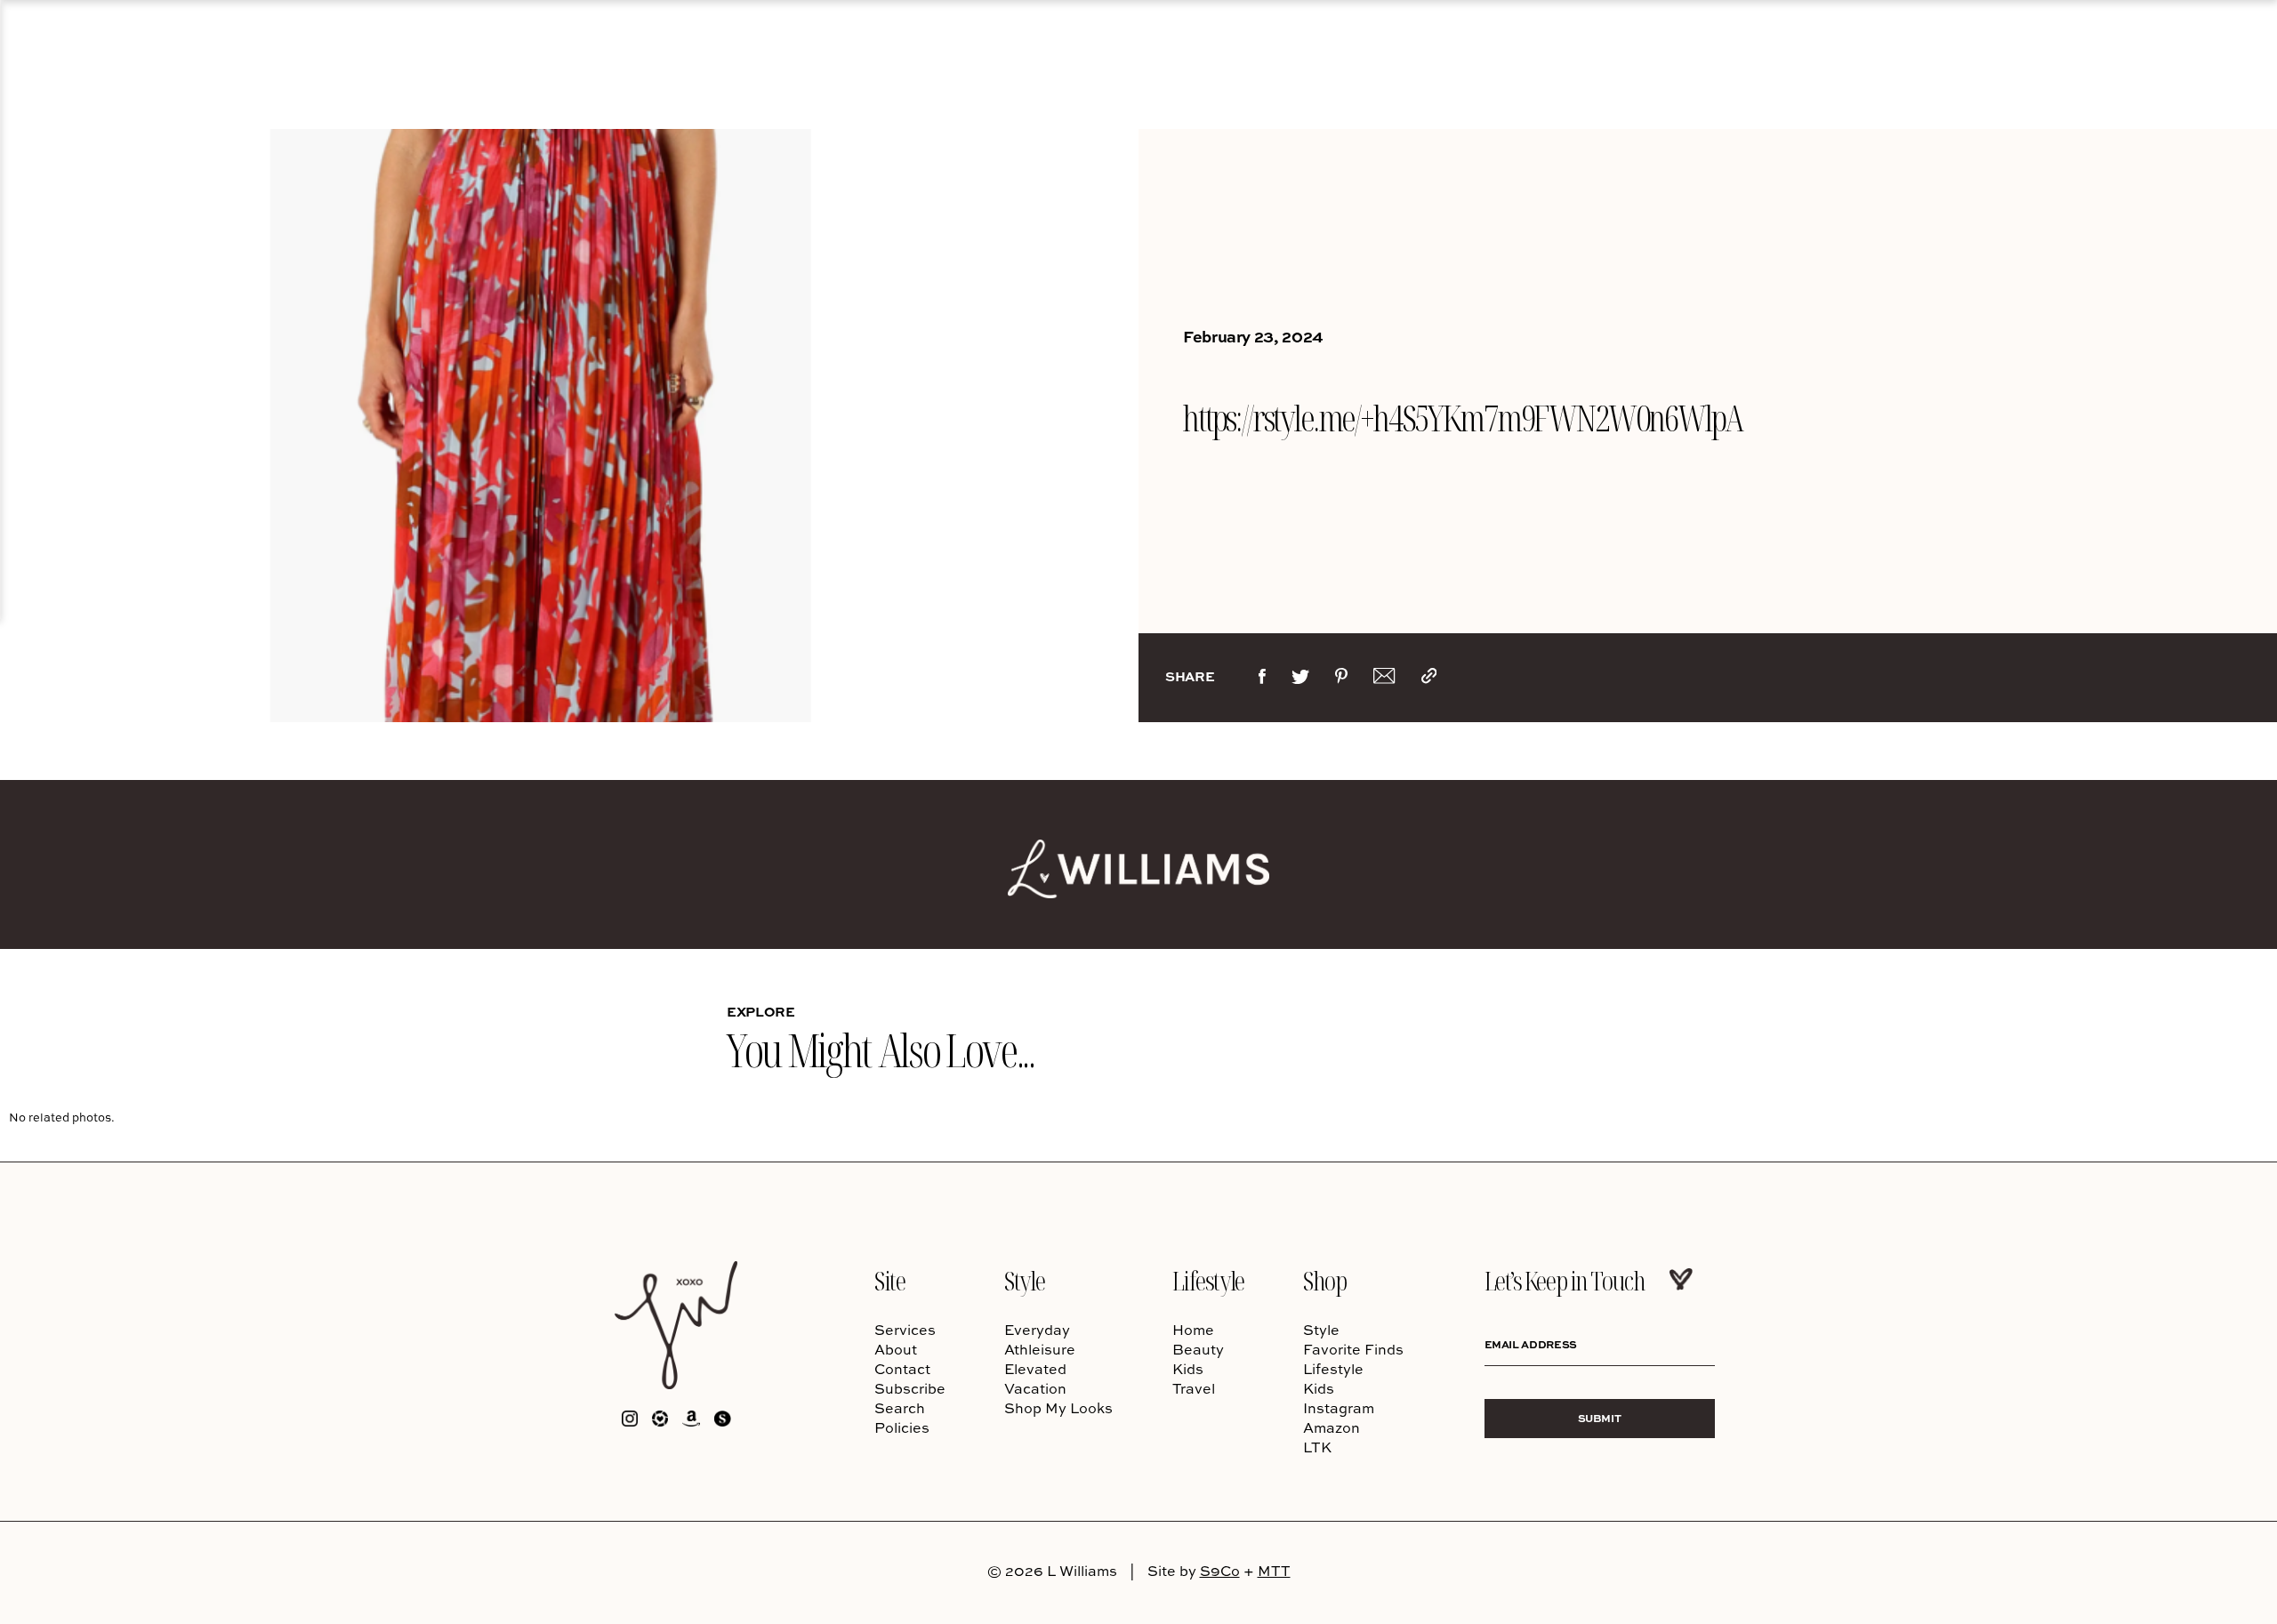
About (896, 1349)
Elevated (1035, 1369)
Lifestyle (1208, 1280)
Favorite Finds (1353, 1349)
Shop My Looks (1058, 1408)
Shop (1324, 1280)
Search (900, 1408)
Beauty (1198, 1349)
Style (1024, 1280)
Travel (1194, 1388)
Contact (902, 1369)
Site (889, 1280)
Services (905, 1330)
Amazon (1332, 1427)
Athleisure (1040, 1349)
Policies (902, 1427)
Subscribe (910, 1388)
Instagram (1339, 1408)
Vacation (1035, 1388)
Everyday (1037, 1330)
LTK (1317, 1447)
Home (1193, 1330)
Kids (1188, 1369)
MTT (1274, 1571)
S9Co (1220, 1571)
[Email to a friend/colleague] (1384, 679)
